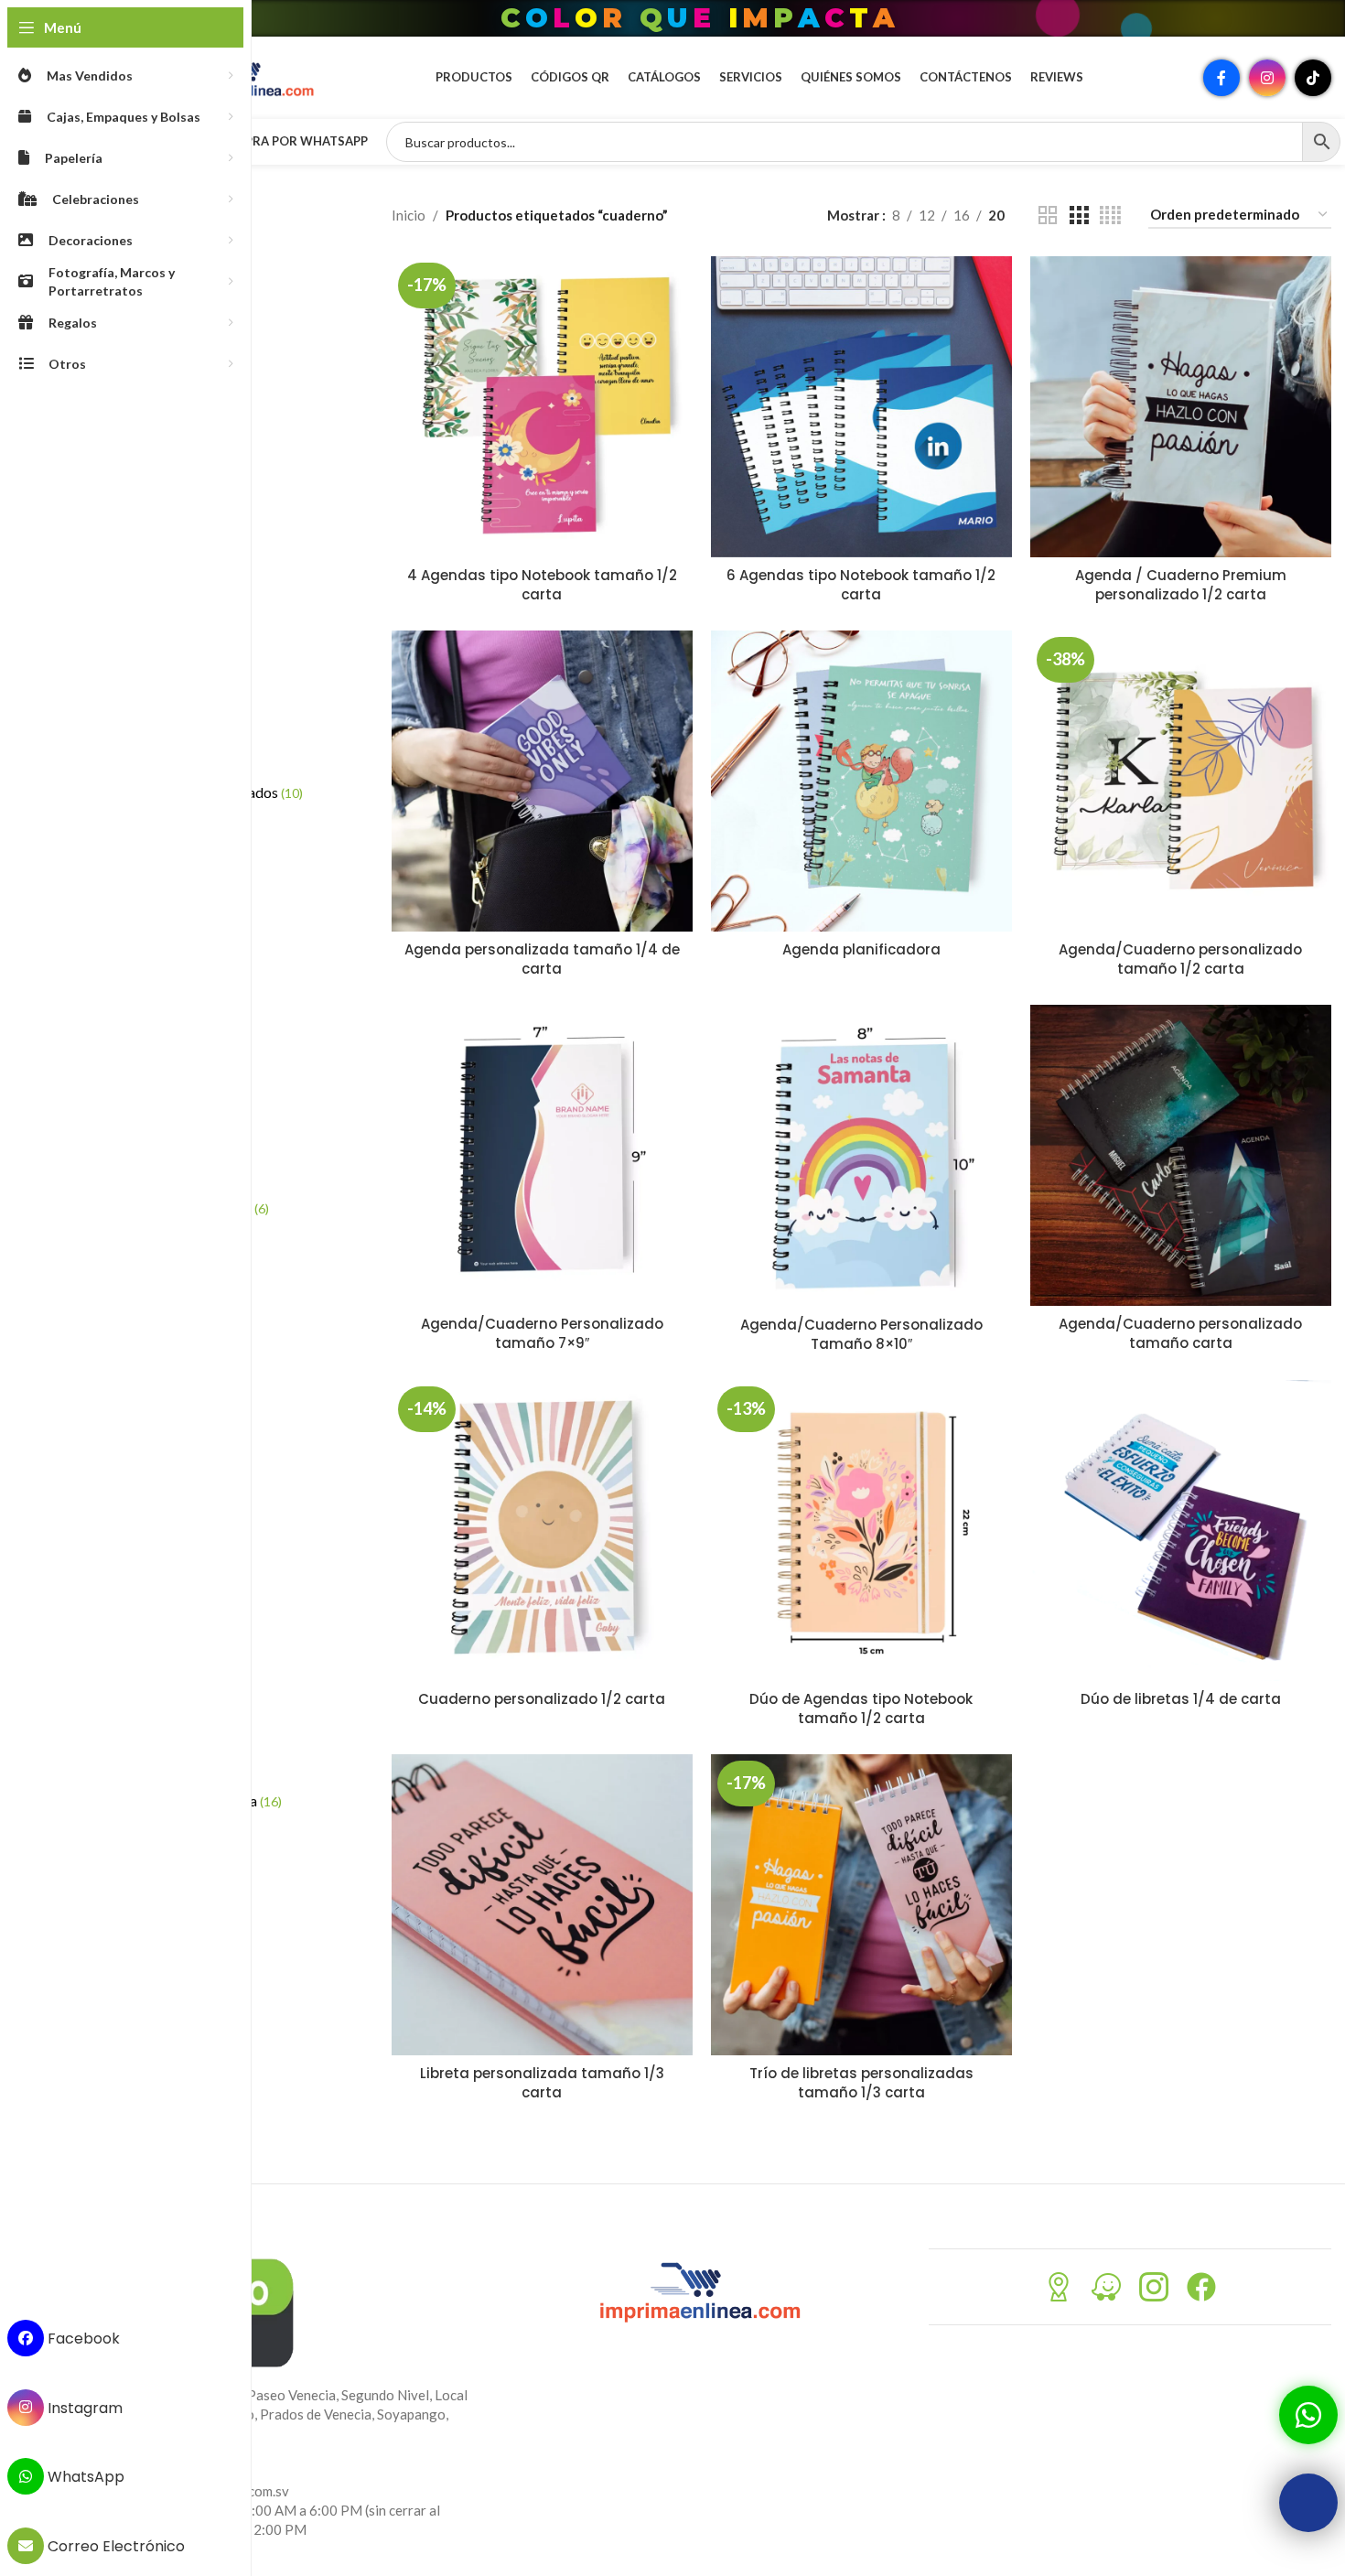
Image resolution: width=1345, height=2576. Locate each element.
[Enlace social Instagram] (1267, 78)
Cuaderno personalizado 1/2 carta (542, 1699)
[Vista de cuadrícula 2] (1048, 216)
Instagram (83, 2407)
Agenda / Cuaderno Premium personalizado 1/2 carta (1181, 585)
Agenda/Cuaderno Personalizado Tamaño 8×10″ (861, 1334)
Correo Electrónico (114, 2546)
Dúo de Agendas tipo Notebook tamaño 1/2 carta (861, 1708)
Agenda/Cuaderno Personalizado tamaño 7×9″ (542, 1333)
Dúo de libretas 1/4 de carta (1181, 1699)
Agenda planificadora (861, 949)
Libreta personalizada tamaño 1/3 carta (542, 2083)
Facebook (82, 2339)
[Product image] (542, 407)
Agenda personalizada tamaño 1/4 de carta (542, 959)
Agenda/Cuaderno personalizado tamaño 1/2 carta (1180, 959)
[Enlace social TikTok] (1313, 78)
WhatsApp (84, 2477)
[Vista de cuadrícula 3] (1079, 216)
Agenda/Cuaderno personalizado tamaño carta (1180, 1333)
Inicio (409, 215)
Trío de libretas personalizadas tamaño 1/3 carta (861, 2083)
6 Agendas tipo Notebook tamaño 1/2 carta (861, 585)
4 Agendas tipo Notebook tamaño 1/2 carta (542, 585)
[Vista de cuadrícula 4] (1110, 216)
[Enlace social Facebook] (1221, 78)
